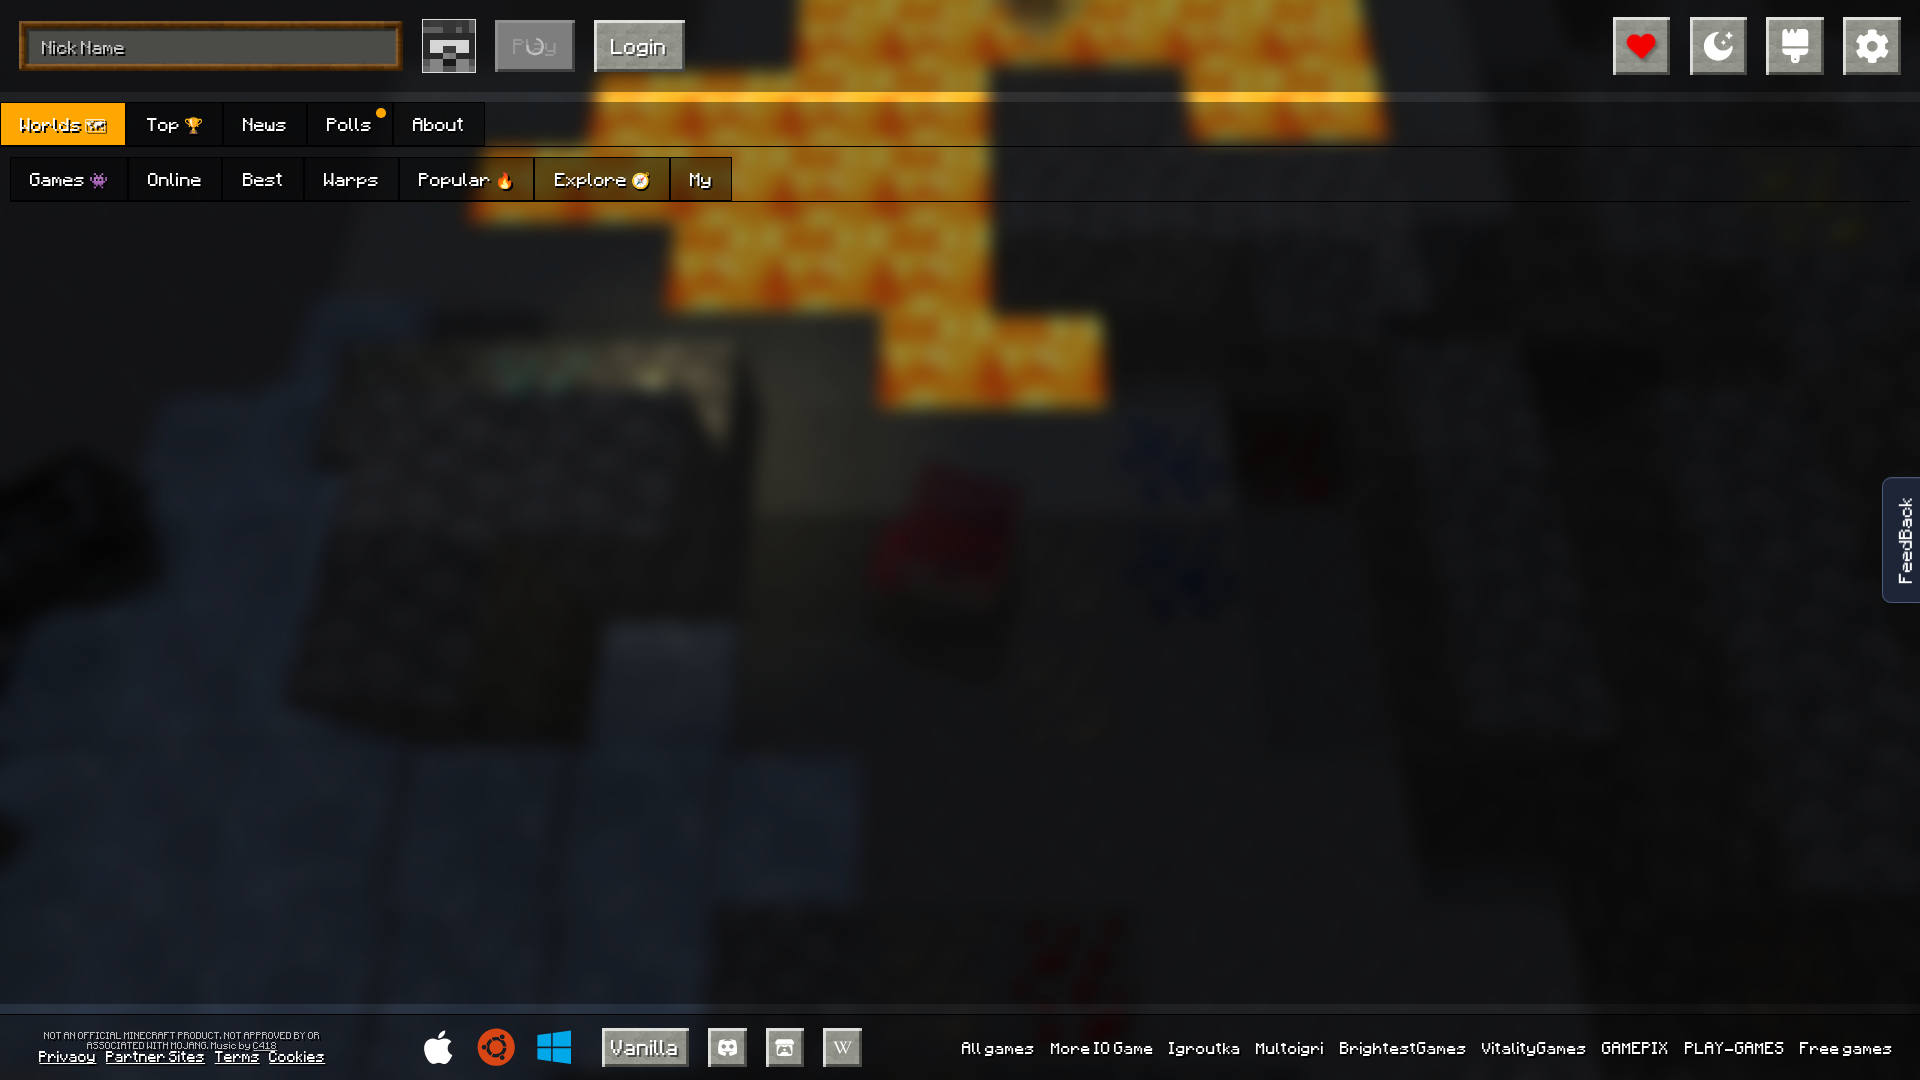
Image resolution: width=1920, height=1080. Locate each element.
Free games (1846, 1047)
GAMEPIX (1635, 1047)
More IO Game (1102, 1047)
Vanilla (645, 1046)
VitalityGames (1534, 1047)
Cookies (297, 1056)
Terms (237, 1056)
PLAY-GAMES (1735, 1047)
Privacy (67, 1056)
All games (998, 1047)
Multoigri (1290, 1047)
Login (639, 45)
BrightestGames (1403, 1047)
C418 (265, 1045)
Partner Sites (155, 1056)
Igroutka (1205, 1047)
